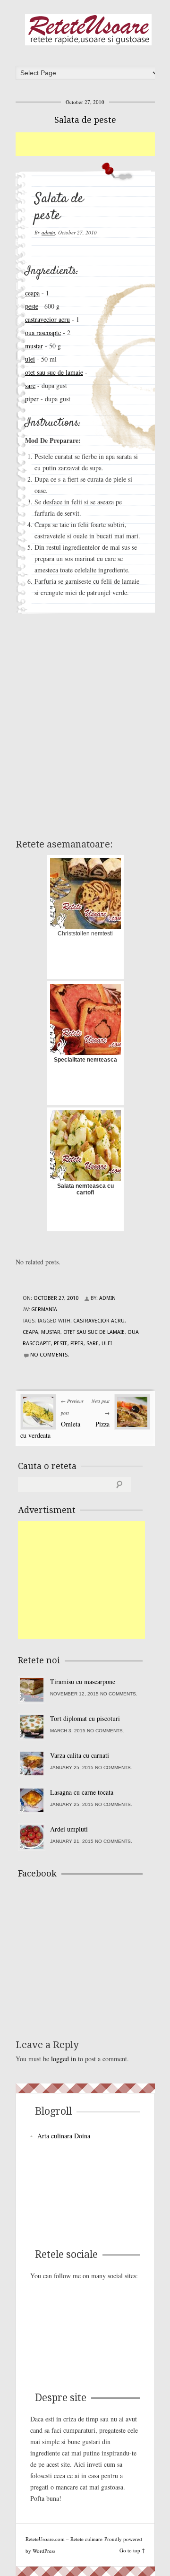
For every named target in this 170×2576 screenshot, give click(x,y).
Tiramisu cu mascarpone (83, 1681)
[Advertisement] (93, 144)
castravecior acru (47, 319)
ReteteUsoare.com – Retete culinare (88, 30)
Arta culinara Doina (64, 2136)
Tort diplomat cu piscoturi (85, 1718)
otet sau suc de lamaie (54, 372)
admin (48, 232)
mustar (34, 346)
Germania (44, 1310)
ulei (30, 359)
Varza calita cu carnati (80, 1755)
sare (30, 385)
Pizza (102, 1424)
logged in (64, 2059)
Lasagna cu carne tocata (82, 1792)
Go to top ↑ (132, 2550)
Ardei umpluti (69, 1829)
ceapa (32, 293)
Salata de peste (85, 120)
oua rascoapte (43, 333)
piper (32, 399)
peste (32, 306)
